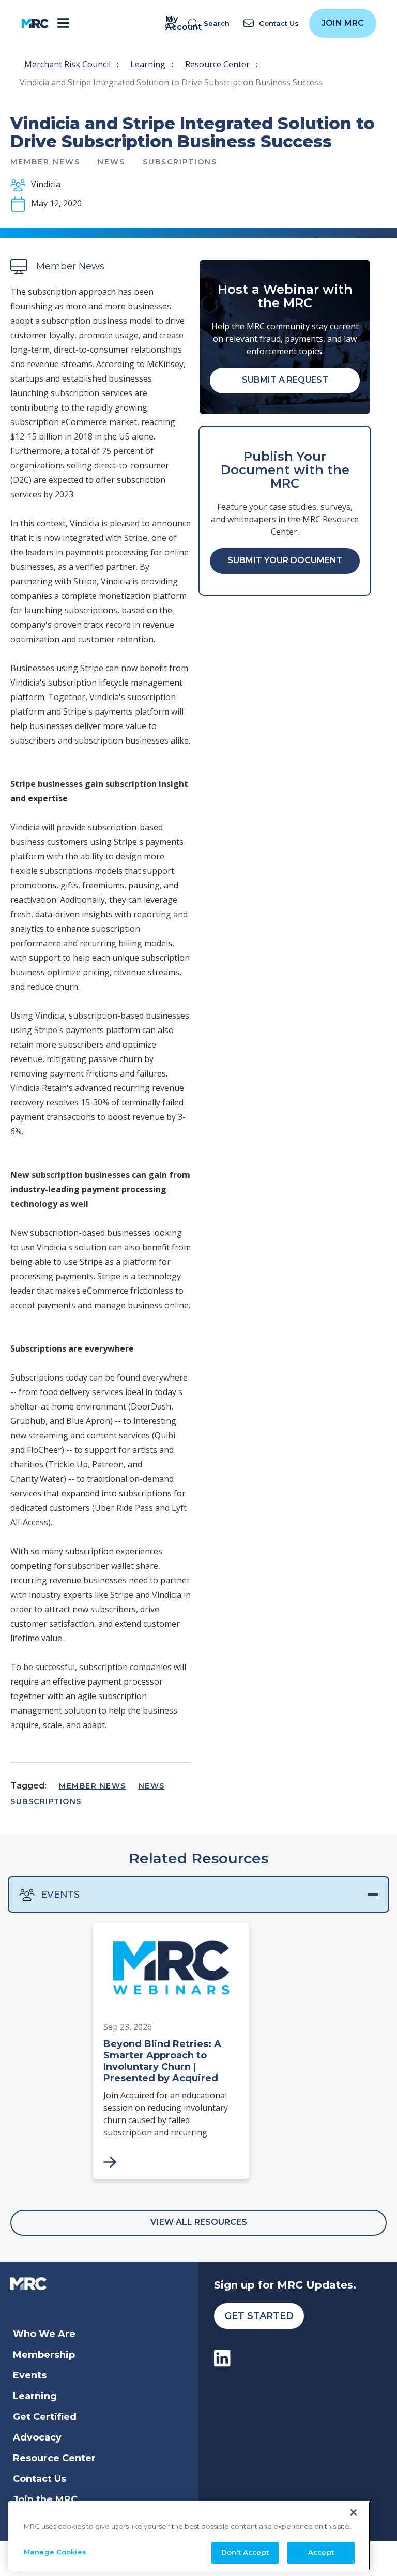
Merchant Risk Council (67, 64)
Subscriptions (46, 1801)
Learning (148, 64)
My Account (172, 23)
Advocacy (37, 2437)
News (152, 1786)
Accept (321, 2552)
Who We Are (44, 2334)
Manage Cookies (55, 2552)
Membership (44, 2355)
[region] (189, 2536)
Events (60, 1895)
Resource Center (217, 64)
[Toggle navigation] (63, 24)
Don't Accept (245, 2552)
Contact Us (40, 2479)
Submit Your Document (285, 560)
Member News (93, 1786)
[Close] (354, 2512)
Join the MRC (45, 2499)
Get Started (259, 2316)
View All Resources (199, 2222)
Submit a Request (285, 380)
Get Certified (45, 2417)
